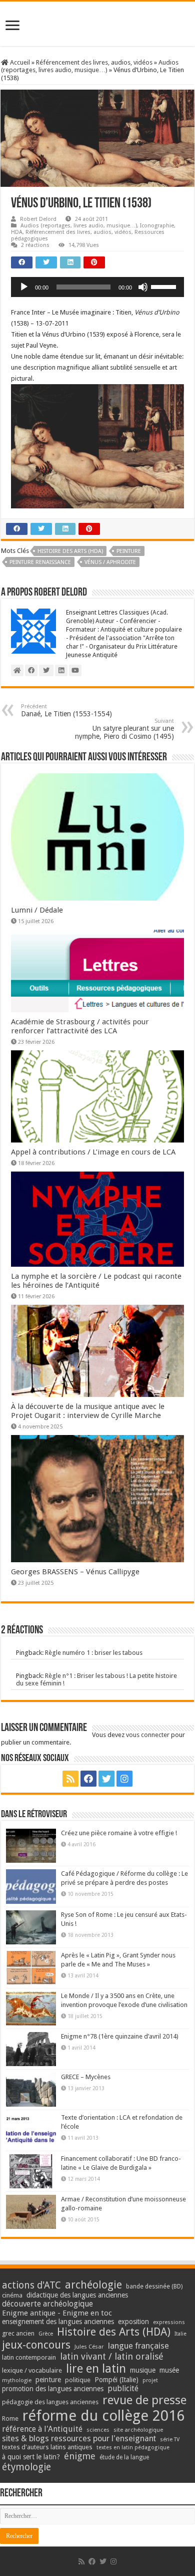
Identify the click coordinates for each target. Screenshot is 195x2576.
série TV (170, 2440)
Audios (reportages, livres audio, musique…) (90, 66)
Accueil (19, 62)
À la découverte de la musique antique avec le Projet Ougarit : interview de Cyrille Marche (88, 1411)
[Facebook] (88, 1779)
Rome (10, 2418)
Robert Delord (38, 219)
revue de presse (144, 2400)
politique (78, 2380)
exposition (133, 2322)
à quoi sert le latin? (31, 2457)
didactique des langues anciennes (77, 2295)
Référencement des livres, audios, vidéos (94, 62)
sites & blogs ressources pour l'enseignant (79, 2439)
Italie (180, 2334)
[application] (97, 287)
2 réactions (35, 245)
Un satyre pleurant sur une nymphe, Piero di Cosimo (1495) (124, 729)
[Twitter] (106, 1779)
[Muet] (143, 287)
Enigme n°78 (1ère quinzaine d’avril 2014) (120, 2036)
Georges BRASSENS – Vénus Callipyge (75, 1572)
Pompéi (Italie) (116, 2380)
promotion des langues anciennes (53, 2389)
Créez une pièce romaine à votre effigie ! (119, 1833)
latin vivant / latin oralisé (112, 2356)
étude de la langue (124, 2457)
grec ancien (18, 2333)
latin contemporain (29, 2357)
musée (169, 2370)
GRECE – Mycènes (86, 2077)
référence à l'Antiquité (42, 2429)
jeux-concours (36, 2345)
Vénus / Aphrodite (110, 562)
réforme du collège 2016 (103, 2416)
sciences (98, 2430)
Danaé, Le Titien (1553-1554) (66, 710)
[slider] (165, 286)
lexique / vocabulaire (32, 2370)
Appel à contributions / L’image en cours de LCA (93, 1152)
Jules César (89, 2347)
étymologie (26, 2467)
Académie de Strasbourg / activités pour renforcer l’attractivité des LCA (80, 1026)
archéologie (93, 2285)
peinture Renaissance (40, 562)
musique (143, 2370)
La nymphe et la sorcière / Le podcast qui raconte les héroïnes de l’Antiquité (96, 1281)
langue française (138, 2346)
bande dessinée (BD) (154, 2286)
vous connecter (148, 1735)
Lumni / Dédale (37, 910)
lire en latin (96, 2369)
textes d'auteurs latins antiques (47, 2447)
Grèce (46, 2334)
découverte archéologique (47, 2304)
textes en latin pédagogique (133, 2448)
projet (150, 2380)
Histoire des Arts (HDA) (70, 551)
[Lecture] (24, 287)
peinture (129, 551)
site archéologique (138, 2430)
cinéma (12, 2295)
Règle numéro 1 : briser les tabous (94, 1653)
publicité (123, 2388)
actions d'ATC (31, 2285)
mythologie (17, 2380)
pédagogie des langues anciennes (50, 2402)
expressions (169, 2322)
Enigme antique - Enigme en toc (57, 2313)
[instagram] (124, 1779)
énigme (80, 2456)
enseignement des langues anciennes (58, 2322)
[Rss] (70, 1779)
